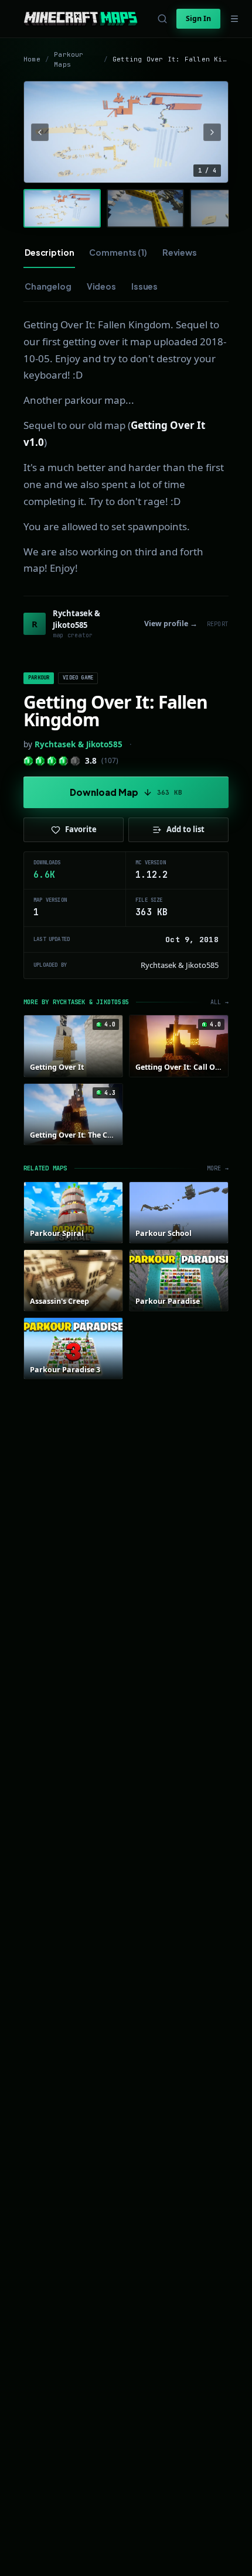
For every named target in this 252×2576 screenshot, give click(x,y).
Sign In (198, 18)
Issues (144, 286)
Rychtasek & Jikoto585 (79, 744)
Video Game (78, 678)
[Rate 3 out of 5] (52, 761)
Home (32, 59)
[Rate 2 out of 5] (40, 761)
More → (218, 1168)
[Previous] (40, 132)
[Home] (81, 19)
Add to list (185, 829)
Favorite (81, 829)
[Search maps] (162, 19)
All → (219, 1002)
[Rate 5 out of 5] (75, 761)
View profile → (171, 624)
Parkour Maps (69, 59)
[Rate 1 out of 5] (28, 761)
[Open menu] (234, 19)
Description (49, 252)
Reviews (180, 252)
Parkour (39, 678)
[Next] (212, 132)
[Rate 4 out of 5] (64, 761)
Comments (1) (118, 252)
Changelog (48, 286)
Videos (101, 286)
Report (218, 624)
